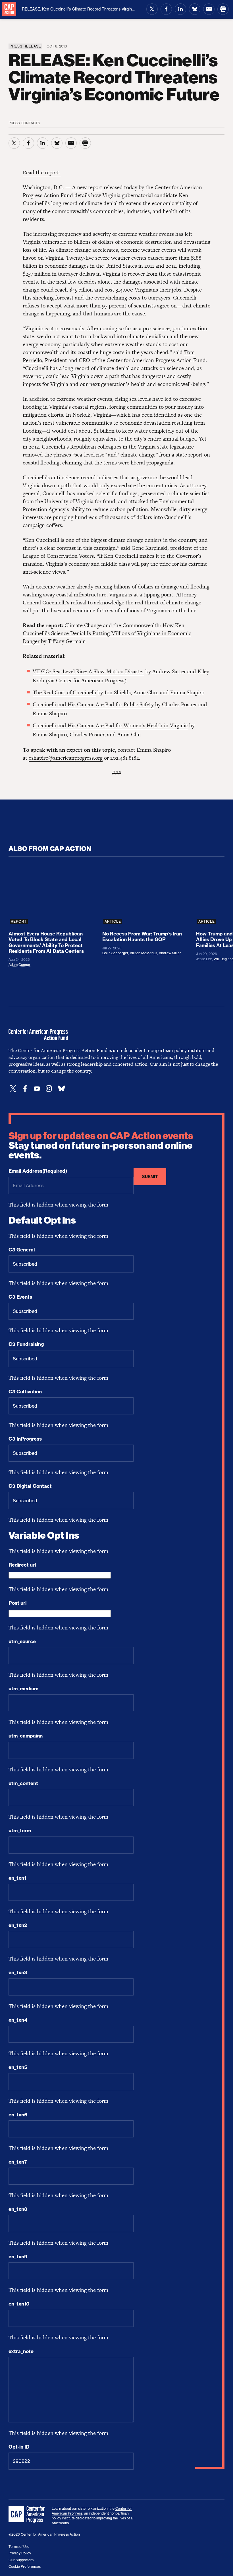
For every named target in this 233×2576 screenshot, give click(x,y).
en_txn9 (18, 2257)
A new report (87, 187)
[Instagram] (49, 1089)
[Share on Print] (223, 9)
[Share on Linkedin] (180, 9)
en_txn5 (18, 2067)
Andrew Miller (170, 953)
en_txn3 (18, 1972)
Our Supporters (21, 2560)
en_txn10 (19, 2304)
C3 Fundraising (26, 1344)
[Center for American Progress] (9, 9)
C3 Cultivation (25, 1392)
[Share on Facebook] (166, 9)
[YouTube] (37, 1089)
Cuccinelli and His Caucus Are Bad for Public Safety (93, 704)
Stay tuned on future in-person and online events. (101, 1146)
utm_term (20, 1831)
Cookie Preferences (25, 2566)
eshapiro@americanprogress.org (66, 758)
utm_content (23, 1783)
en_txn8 (18, 2209)
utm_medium (23, 1689)
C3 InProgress (25, 1439)
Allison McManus (143, 953)
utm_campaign (26, 1736)
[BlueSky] (61, 1089)
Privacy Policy (20, 2553)
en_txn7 (18, 2162)
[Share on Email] (209, 9)
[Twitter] (13, 1089)
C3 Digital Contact (30, 1486)
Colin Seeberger (115, 953)
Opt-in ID (19, 2447)
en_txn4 (18, 2020)
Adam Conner (19, 965)
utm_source (22, 1641)
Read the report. (42, 173)
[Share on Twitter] (152, 9)
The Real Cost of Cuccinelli (64, 692)
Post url (18, 1603)
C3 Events (20, 1297)
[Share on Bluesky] (195, 9)
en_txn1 (17, 1878)
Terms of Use (19, 2547)
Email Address (38, 1171)
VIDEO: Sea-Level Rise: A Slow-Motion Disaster (88, 671)
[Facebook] (25, 1089)
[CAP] (27, 2515)
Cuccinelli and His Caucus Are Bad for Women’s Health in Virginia (110, 725)
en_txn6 (18, 2115)
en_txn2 (18, 1925)
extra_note (21, 2351)
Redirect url (22, 1565)
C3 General (22, 1250)
